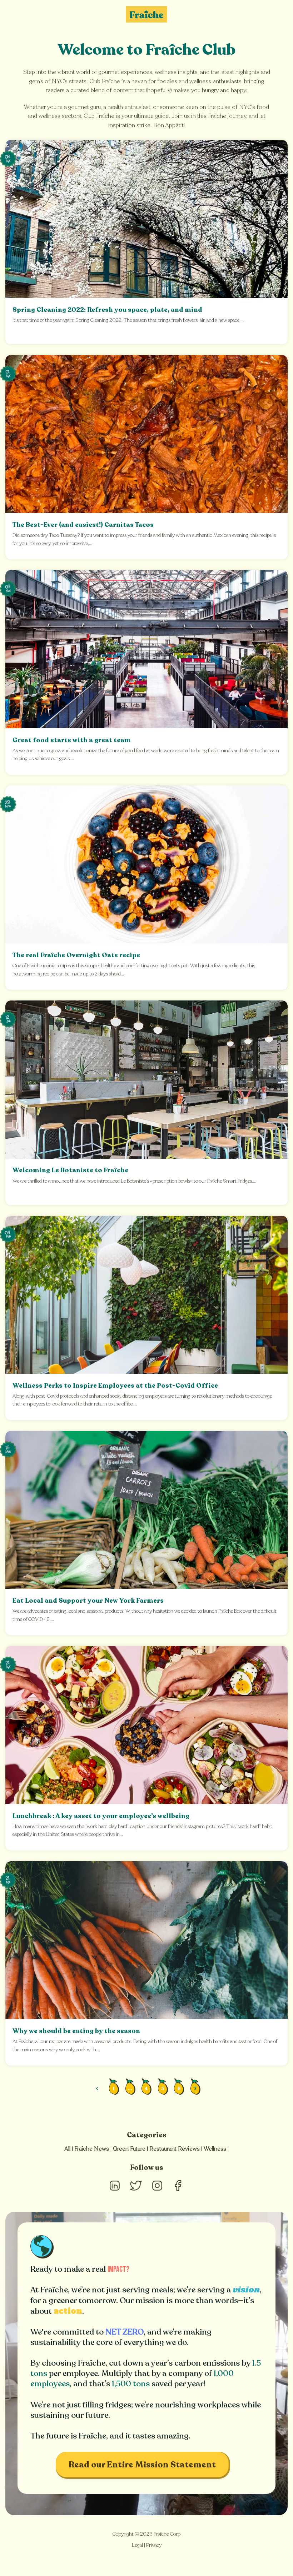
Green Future (129, 2149)
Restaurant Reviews (175, 2149)
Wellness (215, 2149)
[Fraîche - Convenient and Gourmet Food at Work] (146, 14)
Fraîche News (92, 2149)
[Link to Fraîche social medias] (115, 2192)
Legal (137, 2545)
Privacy (154, 2545)
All (67, 2149)
